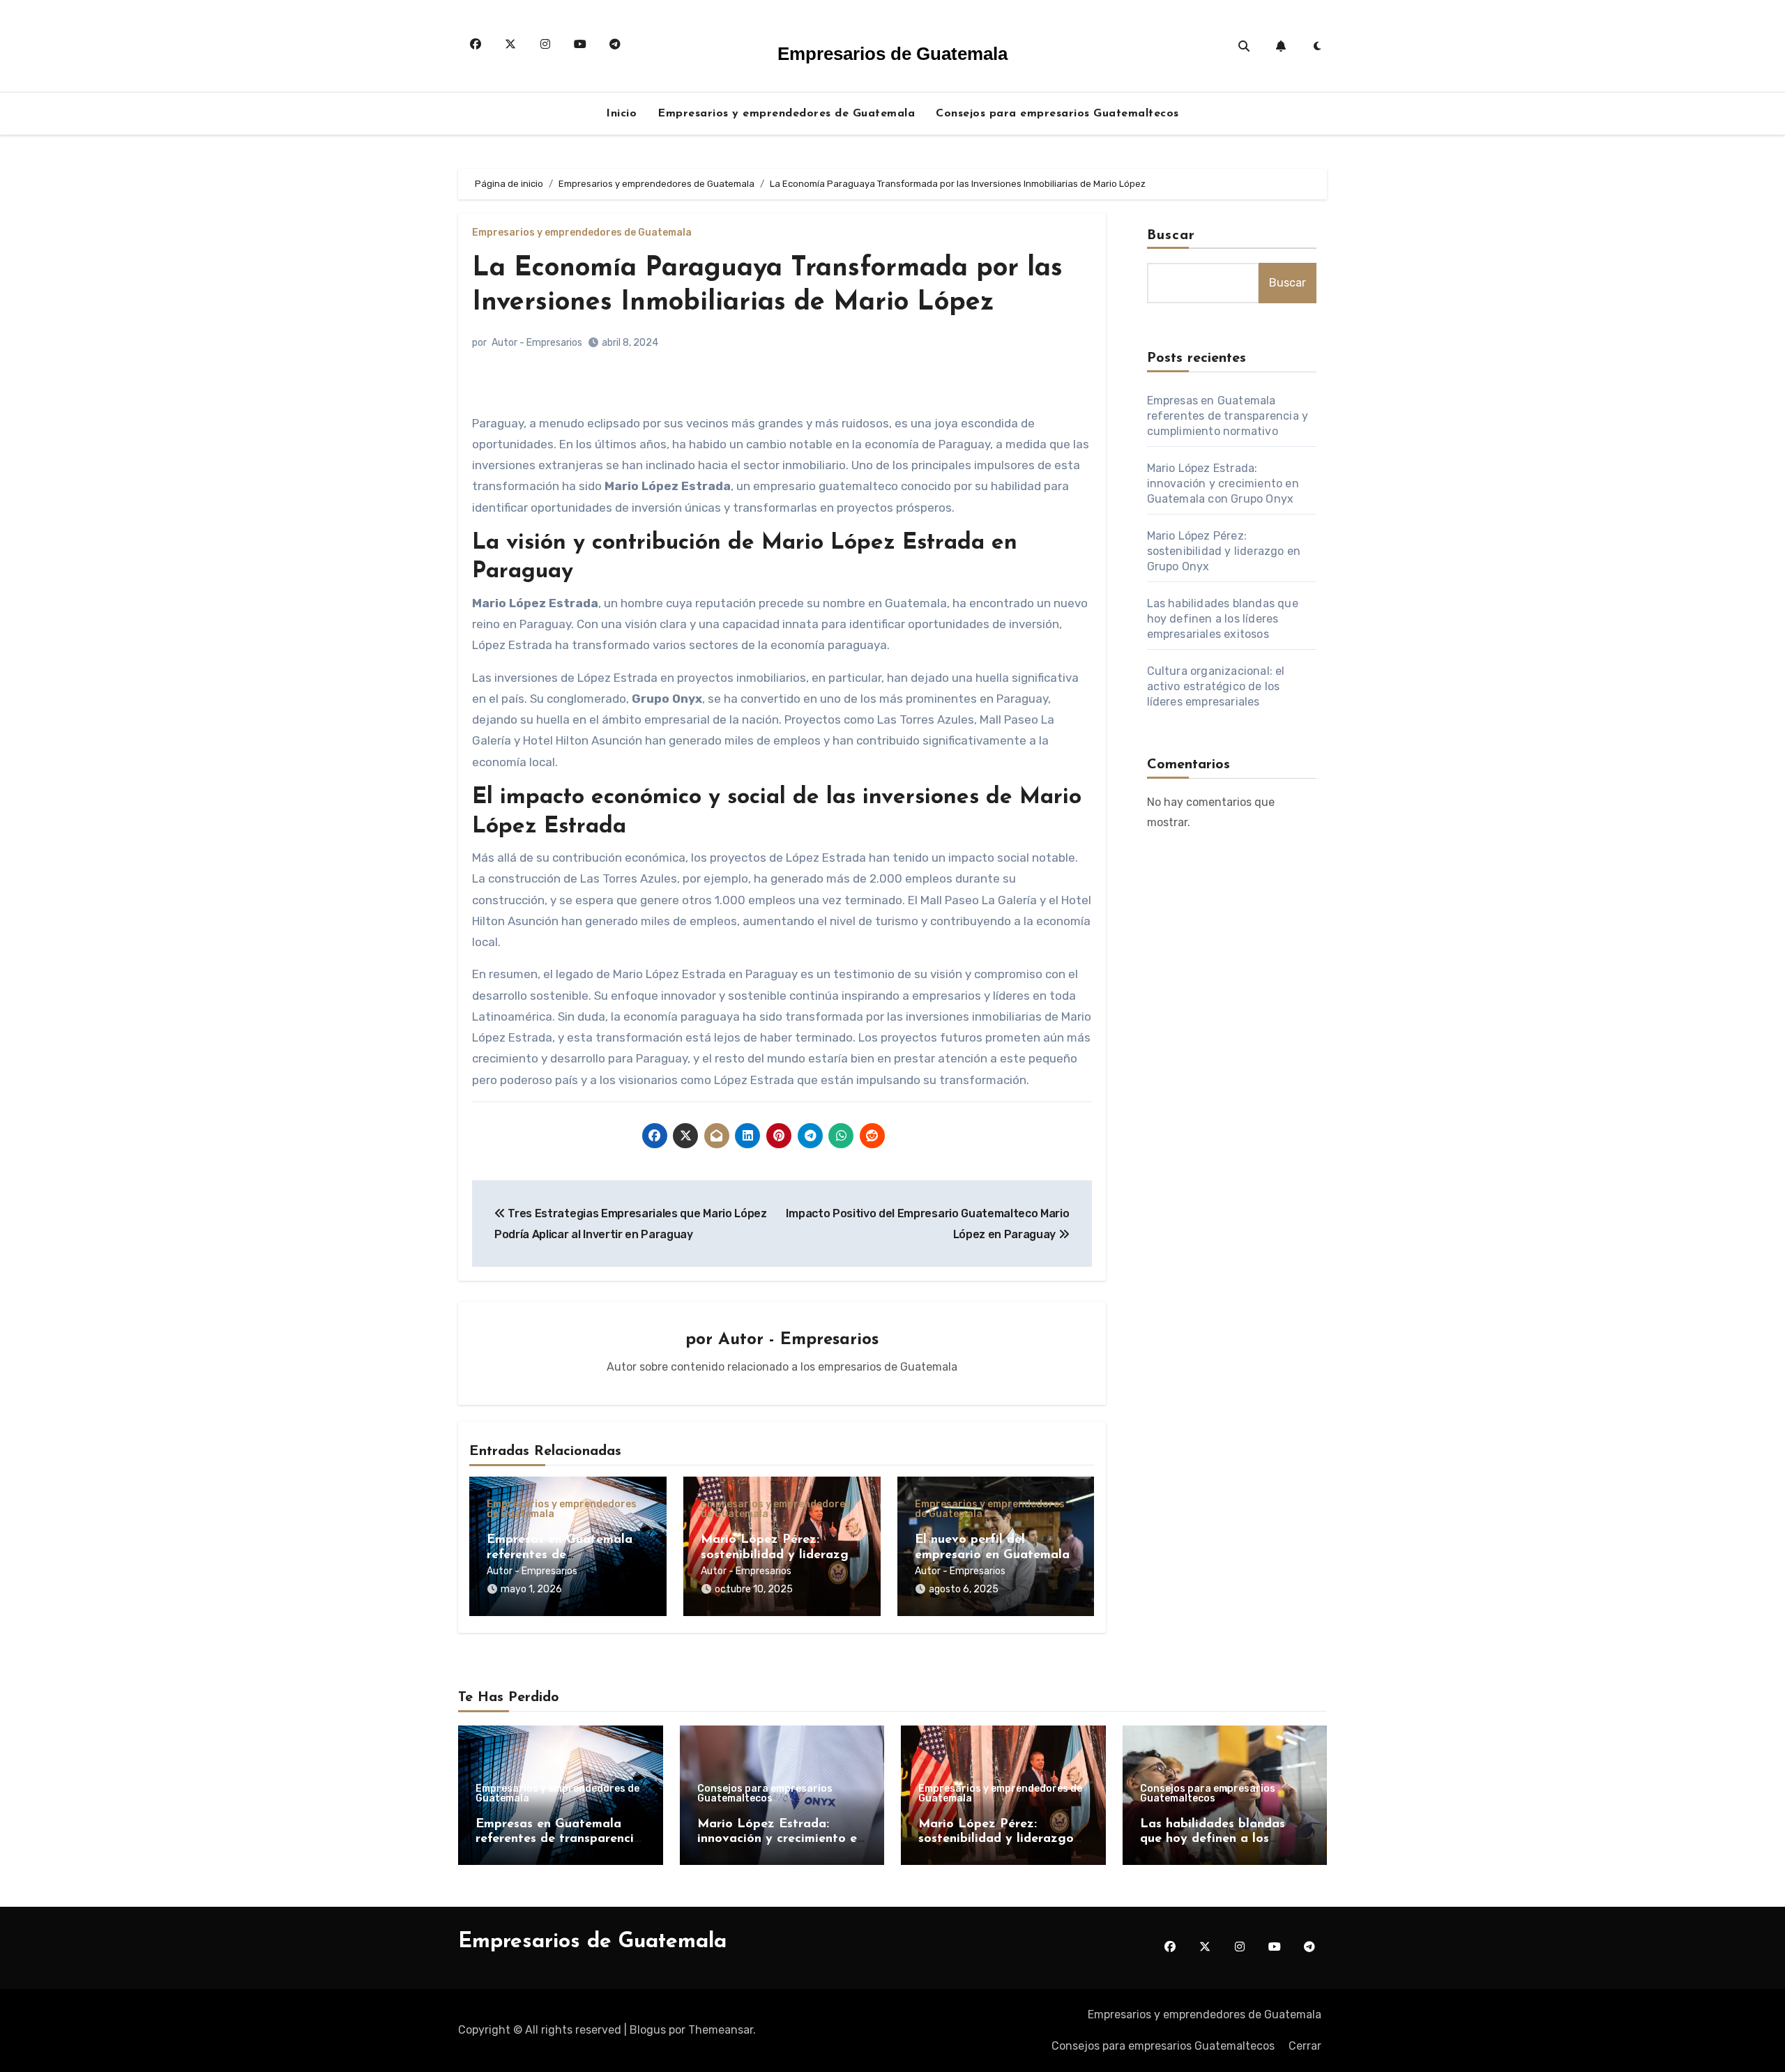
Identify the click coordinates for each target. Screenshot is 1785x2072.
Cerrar (1305, 2046)
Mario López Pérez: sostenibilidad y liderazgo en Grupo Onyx (778, 1555)
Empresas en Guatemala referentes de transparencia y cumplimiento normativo (1228, 416)
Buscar (1171, 236)
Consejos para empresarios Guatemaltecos (1057, 114)
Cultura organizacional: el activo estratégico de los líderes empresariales (1216, 686)
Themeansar (721, 2030)
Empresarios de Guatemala (892, 54)
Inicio (621, 114)
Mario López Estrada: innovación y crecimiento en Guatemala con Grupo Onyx (1223, 483)
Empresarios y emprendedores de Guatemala (786, 114)
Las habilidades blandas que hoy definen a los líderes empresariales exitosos (1223, 619)
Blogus (648, 2030)
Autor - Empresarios (537, 343)
